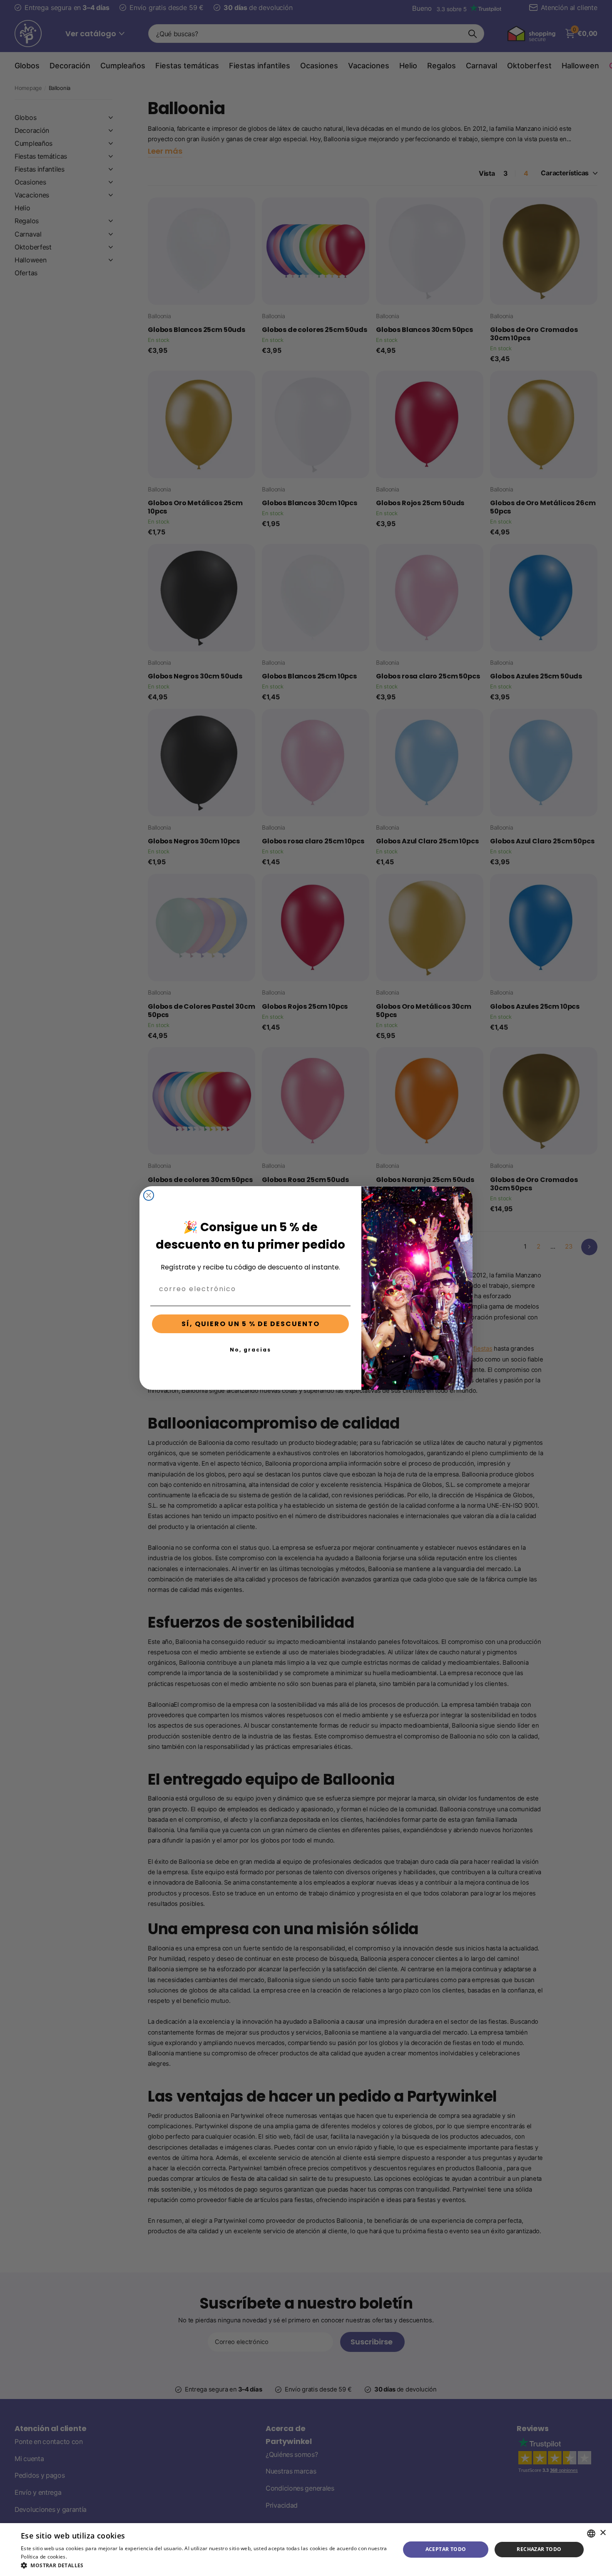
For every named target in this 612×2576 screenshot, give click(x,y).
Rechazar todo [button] (539, 2549)
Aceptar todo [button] (446, 2549)
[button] (205, 2565)
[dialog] (306, 2550)
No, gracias (250, 1350)
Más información (89, 2557)
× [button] (603, 2533)
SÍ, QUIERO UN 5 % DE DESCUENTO (251, 1324)
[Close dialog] (149, 1195)
